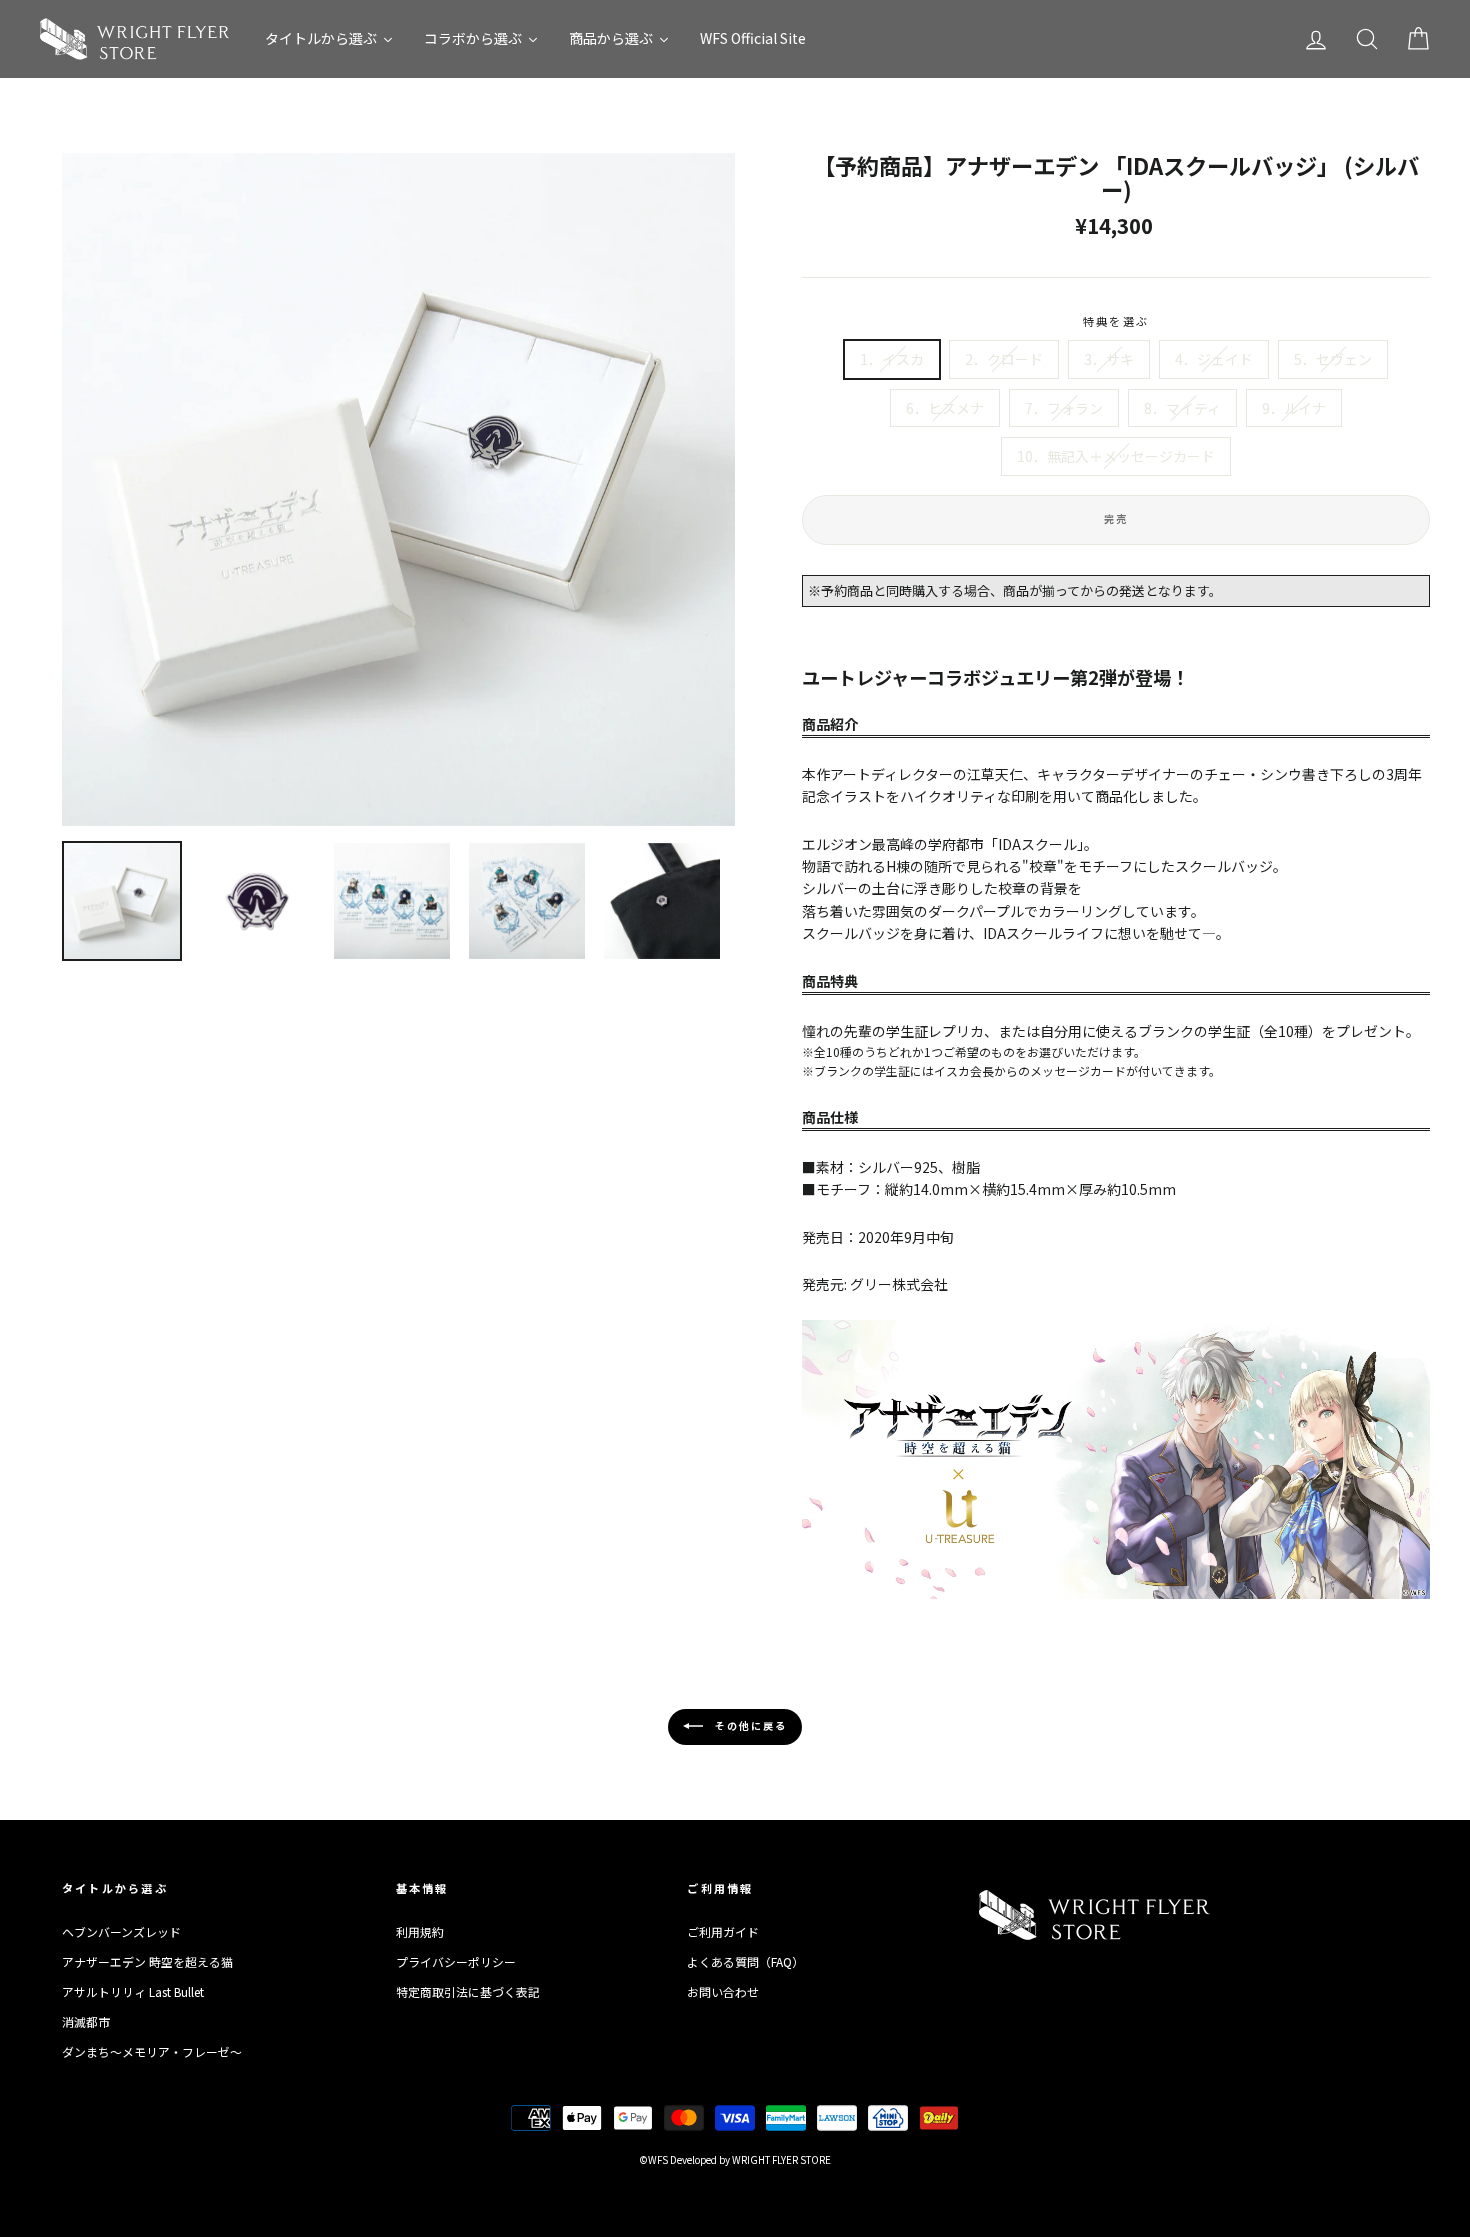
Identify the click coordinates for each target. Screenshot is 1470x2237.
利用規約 (420, 1931)
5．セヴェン (1333, 359)
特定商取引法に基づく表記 (468, 1991)
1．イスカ (892, 359)
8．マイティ (1182, 408)
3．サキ (1109, 359)
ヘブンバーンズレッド (121, 1931)
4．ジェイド (1214, 359)
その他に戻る (749, 1725)
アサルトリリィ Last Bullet (133, 1991)
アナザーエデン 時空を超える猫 (147, 1961)
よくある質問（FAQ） (745, 1961)
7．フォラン (1064, 408)
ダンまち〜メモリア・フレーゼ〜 (152, 2051)
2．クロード (1004, 359)
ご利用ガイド (723, 1931)
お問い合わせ (723, 1991)
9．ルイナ (1294, 408)
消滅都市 (86, 2021)
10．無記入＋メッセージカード (1116, 456)
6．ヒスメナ (945, 408)
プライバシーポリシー (456, 1961)
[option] (398, 489)
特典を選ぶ (1116, 321)
